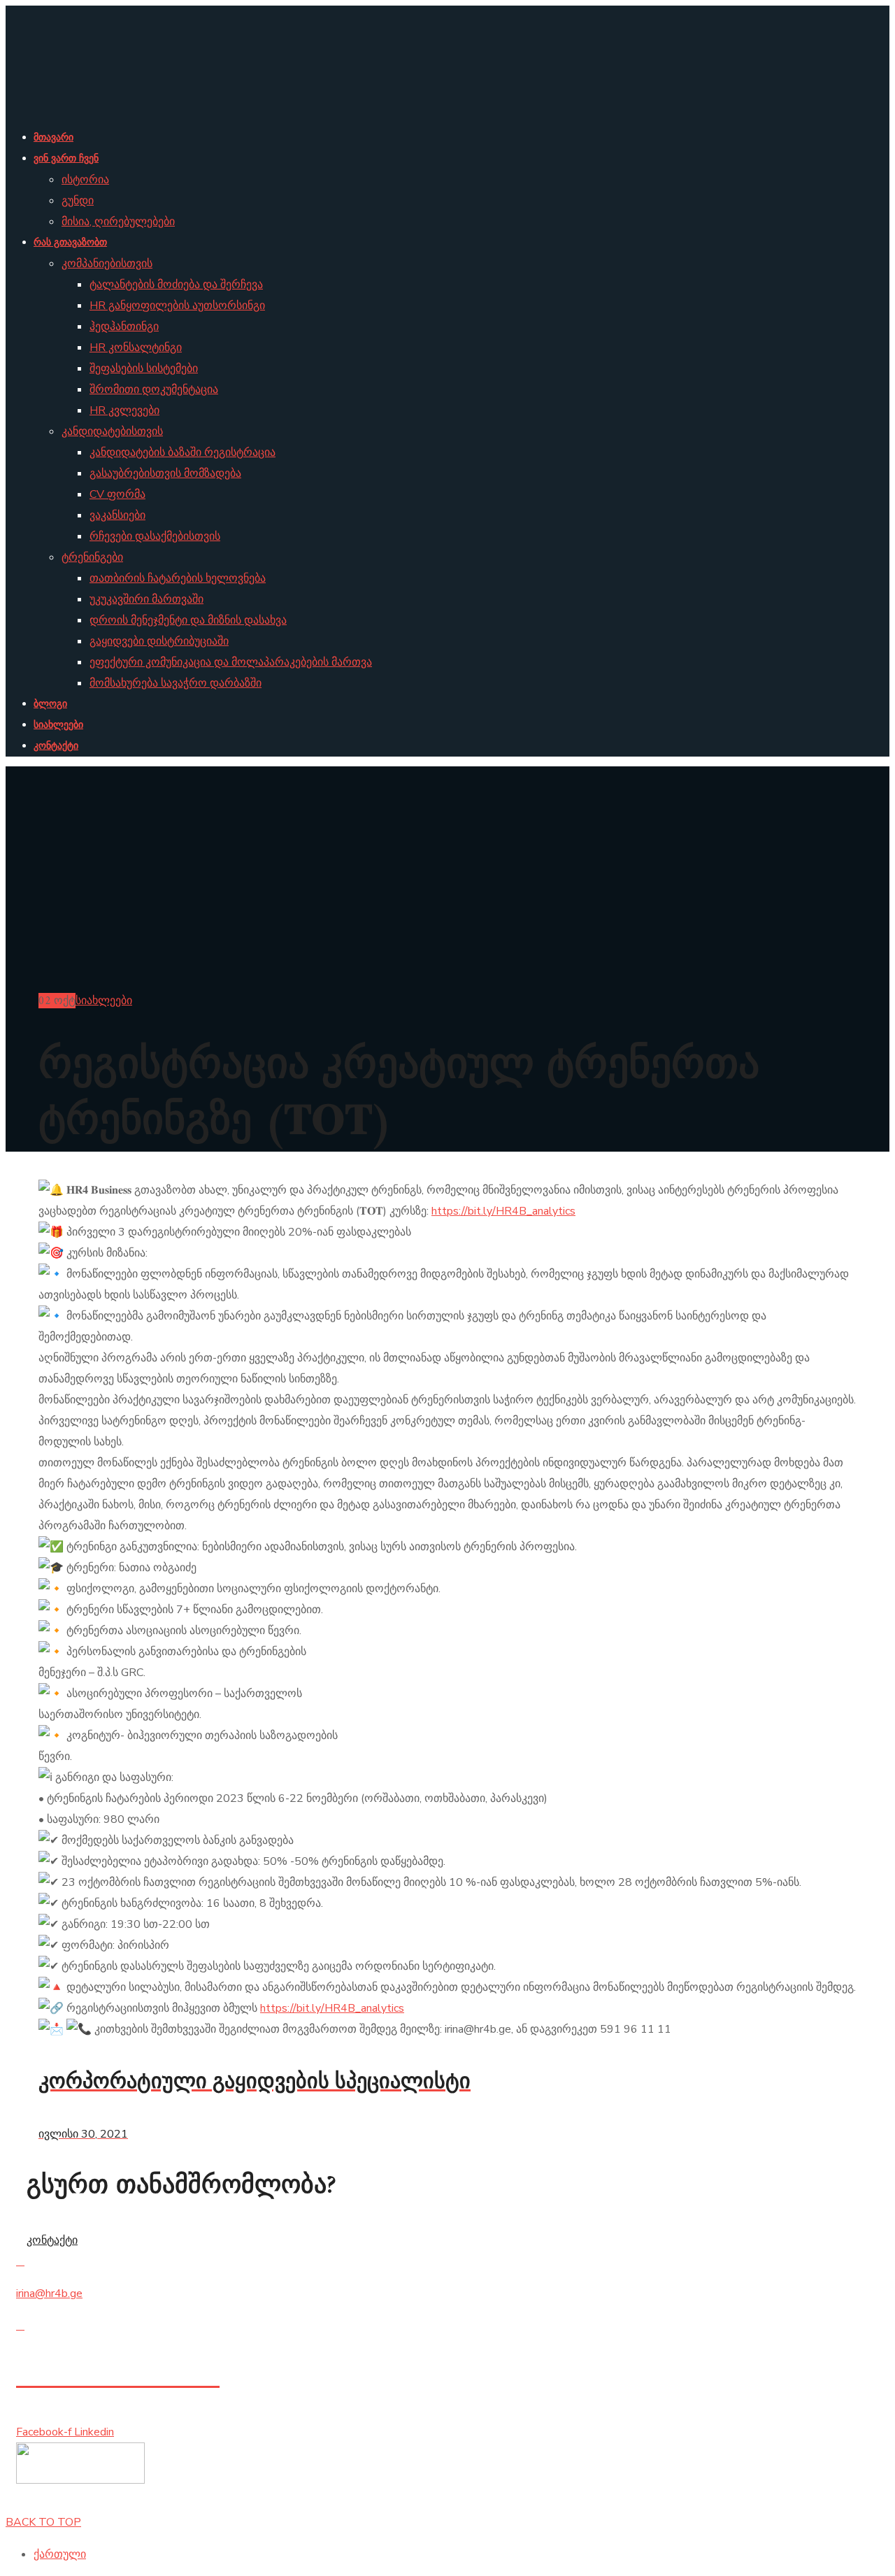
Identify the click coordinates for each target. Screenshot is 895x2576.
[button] (447, 2240)
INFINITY (139, 2501)
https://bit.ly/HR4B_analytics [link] (503, 1211)
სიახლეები (104, 1001)
